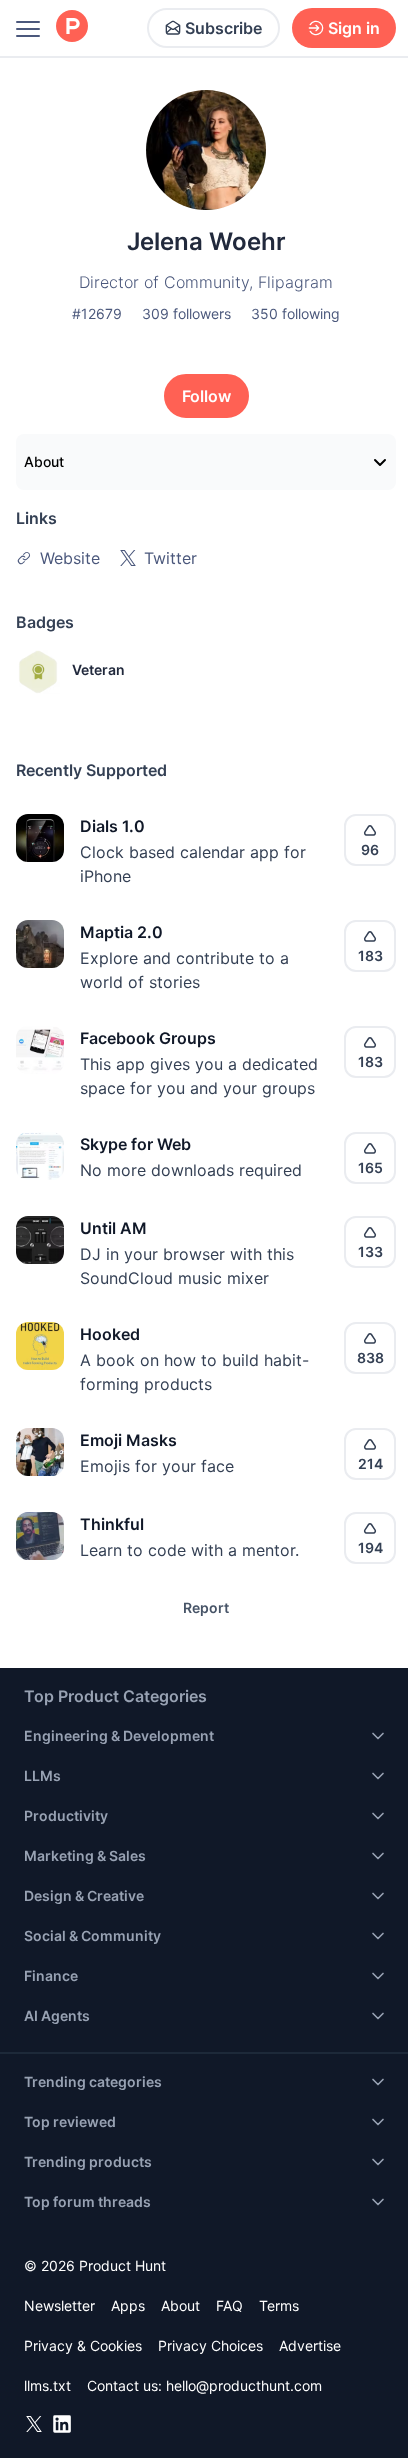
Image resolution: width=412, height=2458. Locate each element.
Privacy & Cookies (83, 2345)
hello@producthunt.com (244, 2385)
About (44, 461)
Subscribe (223, 28)
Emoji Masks (128, 1440)
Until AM (113, 1228)
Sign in (354, 28)
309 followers (186, 313)
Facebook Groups (148, 1038)
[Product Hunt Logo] (72, 27)
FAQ (229, 2305)
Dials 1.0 (112, 826)
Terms (279, 2305)
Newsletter (59, 2305)
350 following (295, 313)
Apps (128, 2305)
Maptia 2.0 (121, 932)
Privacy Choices (210, 2345)
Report (206, 1607)
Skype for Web (135, 1144)
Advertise (310, 2345)
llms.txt (47, 2385)
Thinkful (112, 1524)
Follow (206, 396)
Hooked (110, 1334)
